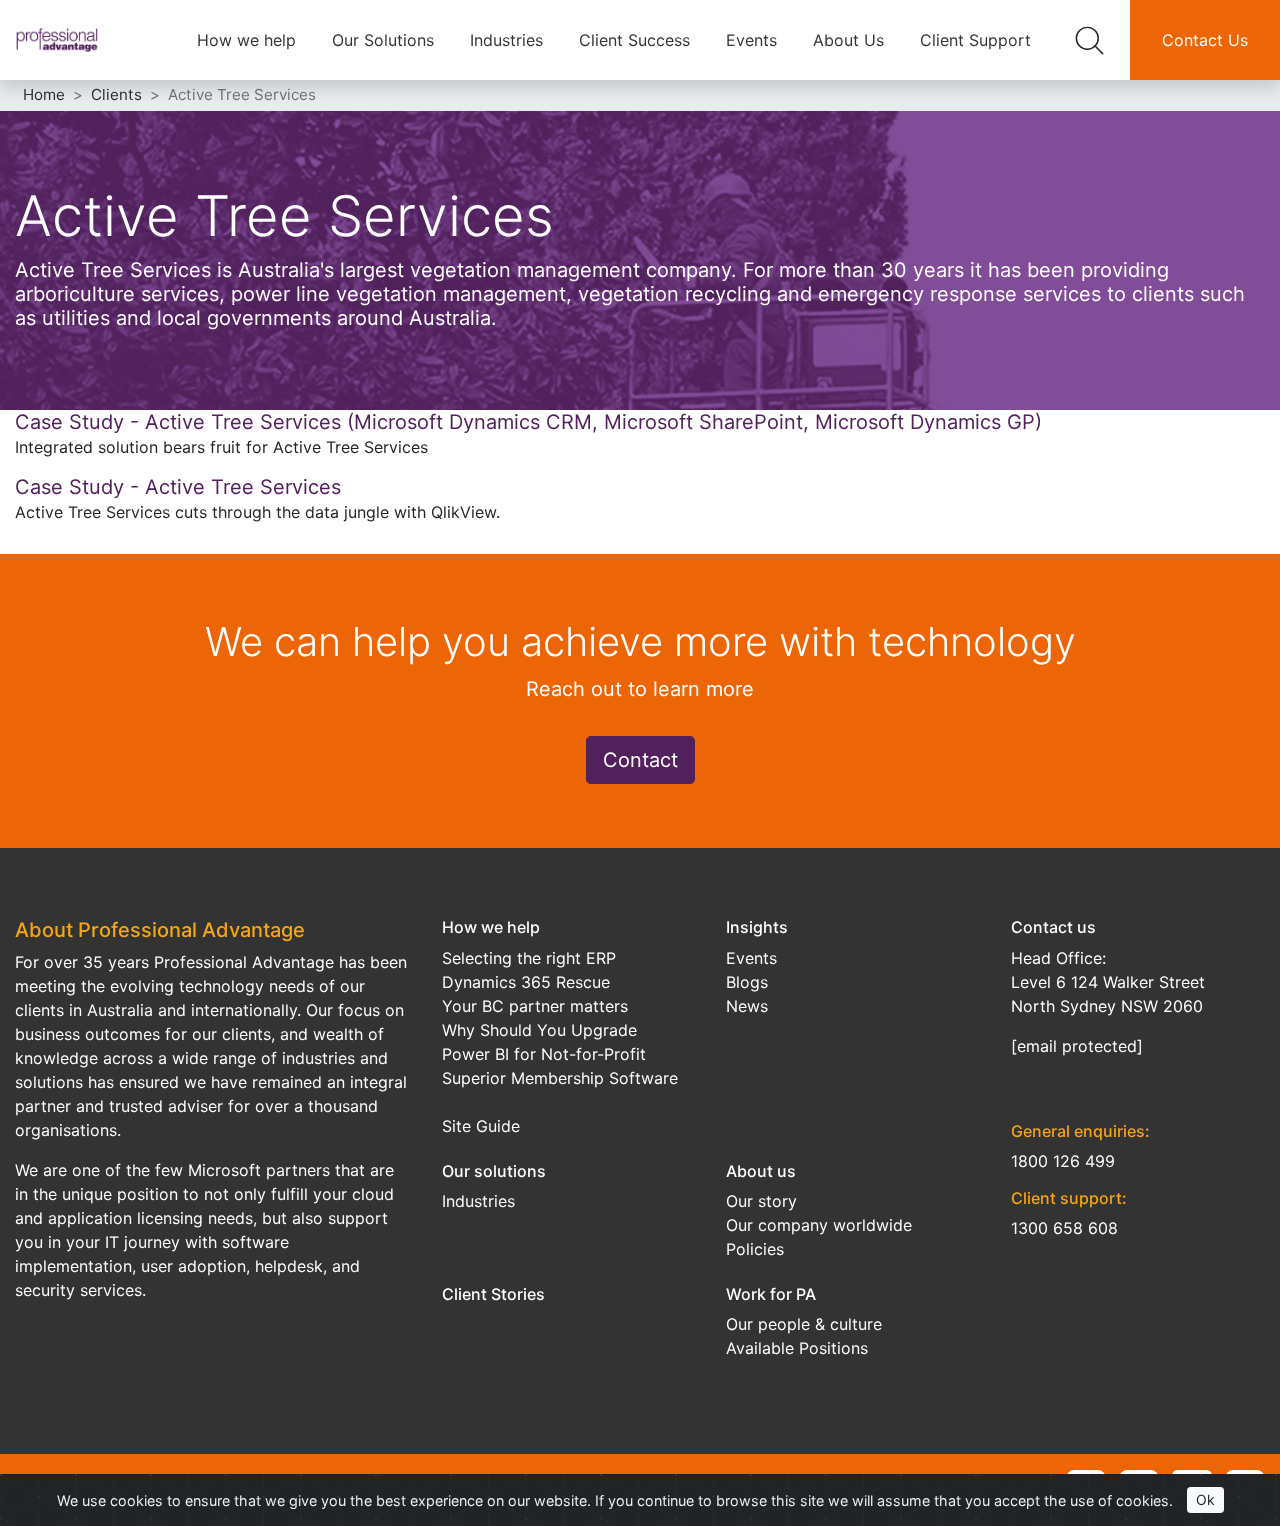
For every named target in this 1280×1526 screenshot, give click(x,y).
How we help (246, 40)
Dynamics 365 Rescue (526, 982)
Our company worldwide (819, 1225)
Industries (506, 40)
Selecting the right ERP (529, 958)
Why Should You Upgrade (539, 1030)
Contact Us (1205, 40)
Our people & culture (804, 1324)
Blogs (747, 982)
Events (751, 40)
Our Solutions (383, 40)
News (747, 1006)
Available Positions (797, 1348)
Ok (1205, 1499)
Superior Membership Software (560, 1078)
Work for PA (771, 1294)
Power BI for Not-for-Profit (544, 1054)
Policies (755, 1249)
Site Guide (481, 1126)
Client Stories (493, 1294)
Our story (761, 1201)
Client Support (975, 40)
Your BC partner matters (535, 1006)
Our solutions (494, 1171)
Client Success (634, 40)
